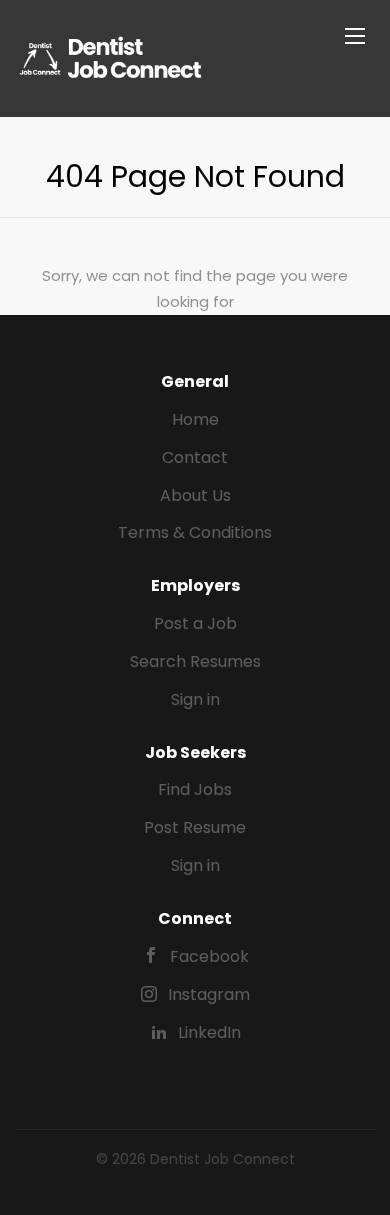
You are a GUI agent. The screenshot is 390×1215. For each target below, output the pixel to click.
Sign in (195, 699)
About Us (195, 495)
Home (195, 419)
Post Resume (195, 827)
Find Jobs (195, 789)
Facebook (209, 956)
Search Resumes (195, 661)
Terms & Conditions (195, 532)
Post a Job (195, 623)
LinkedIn (209, 1032)
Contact (195, 457)
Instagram (209, 994)
